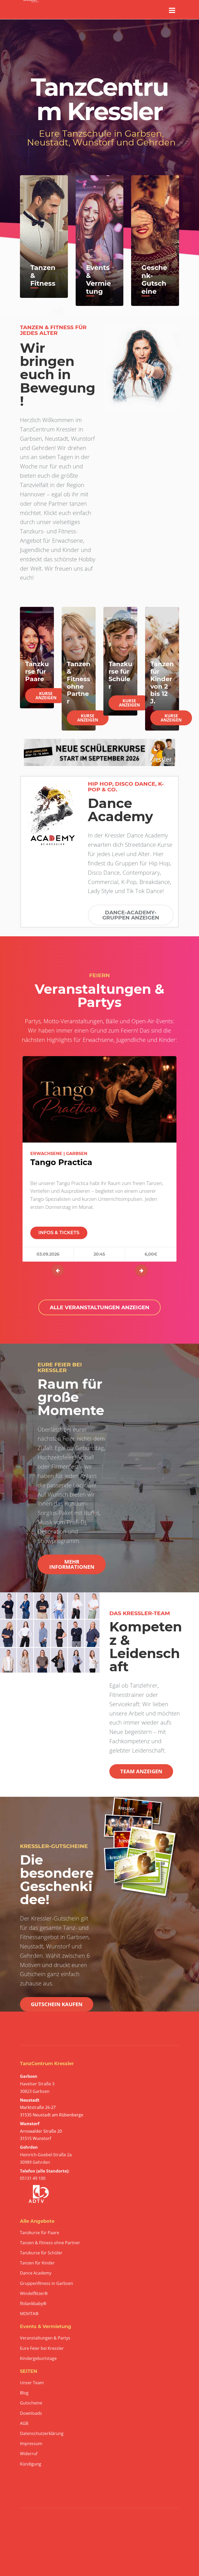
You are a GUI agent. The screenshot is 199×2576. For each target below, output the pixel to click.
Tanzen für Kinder (37, 2263)
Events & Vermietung (98, 279)
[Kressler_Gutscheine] (141, 1848)
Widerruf (29, 2454)
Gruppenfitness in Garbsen (47, 2283)
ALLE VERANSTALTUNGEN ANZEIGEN (99, 1307)
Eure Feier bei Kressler (42, 2348)
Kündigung (31, 2464)
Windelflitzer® (34, 2294)
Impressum (31, 2444)
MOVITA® (29, 2314)
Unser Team (32, 2383)
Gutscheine (31, 2403)
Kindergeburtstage (38, 2358)
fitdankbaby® (33, 2304)
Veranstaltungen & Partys (45, 2338)
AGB (24, 2423)
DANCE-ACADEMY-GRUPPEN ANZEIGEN (131, 915)
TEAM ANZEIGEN (141, 1771)
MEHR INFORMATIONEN (72, 1564)
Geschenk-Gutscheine (154, 279)
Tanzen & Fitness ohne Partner (50, 2243)
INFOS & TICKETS (59, 1233)
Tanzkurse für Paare (40, 2233)
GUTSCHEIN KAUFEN (57, 2004)
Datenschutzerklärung (42, 2434)
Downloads (31, 2413)
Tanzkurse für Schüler (41, 2253)
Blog (24, 2393)
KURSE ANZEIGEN (46, 696)
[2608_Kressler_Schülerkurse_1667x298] (99, 752)
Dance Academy (36, 2273)
